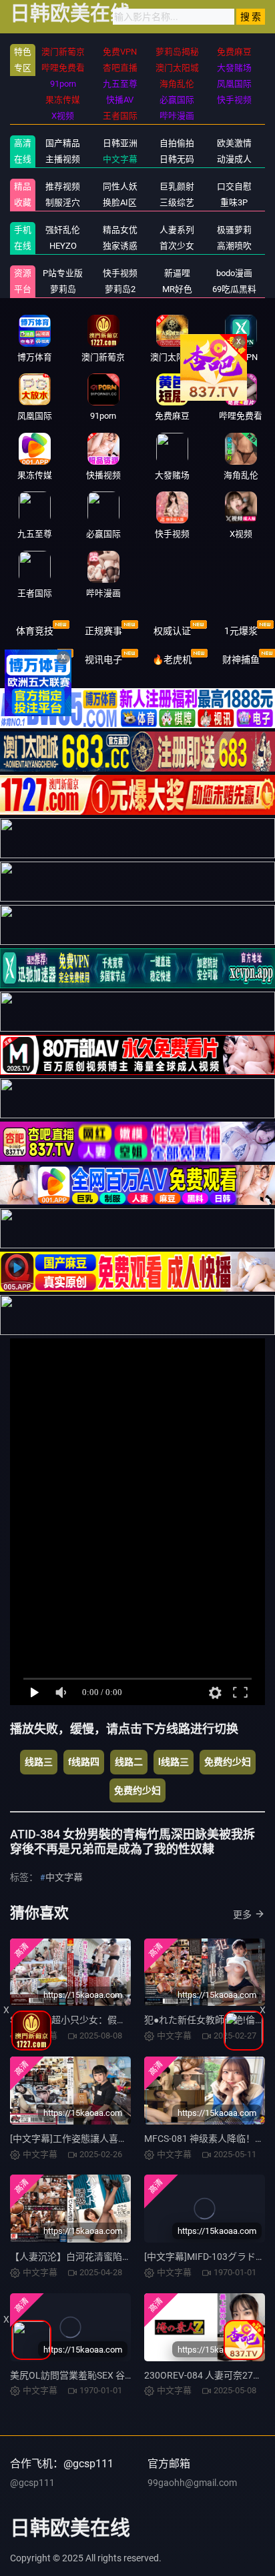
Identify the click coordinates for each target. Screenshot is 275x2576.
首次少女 (177, 246)
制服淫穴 (63, 202)
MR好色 (177, 289)
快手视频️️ (120, 273)
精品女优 (120, 230)
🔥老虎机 (172, 660)
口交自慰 (234, 186)
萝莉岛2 (120, 289)
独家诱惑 (120, 246)
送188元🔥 (34, 660)
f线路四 (84, 1762)
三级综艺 (177, 202)
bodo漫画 (234, 273)
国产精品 (63, 143)
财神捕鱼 (241, 660)
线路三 (39, 1762)
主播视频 (63, 159)
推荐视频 (63, 186)
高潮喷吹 (234, 246)
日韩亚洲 (120, 143)
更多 (242, 1914)
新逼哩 (177, 273)
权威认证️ (172, 631)
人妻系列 (177, 230)
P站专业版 (63, 273)
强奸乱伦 (63, 230)
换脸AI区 (120, 202)
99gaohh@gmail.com (192, 2483)
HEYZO (63, 246)
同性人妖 (120, 186)
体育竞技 (35, 631)
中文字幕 (120, 159)
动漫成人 (234, 159)
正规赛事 (103, 631)
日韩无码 (177, 159)
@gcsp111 (32, 2483)
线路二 (129, 1762)
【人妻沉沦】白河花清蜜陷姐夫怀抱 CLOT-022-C (110, 2257)
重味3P (234, 202)
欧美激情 (234, 143)
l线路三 (174, 1762)
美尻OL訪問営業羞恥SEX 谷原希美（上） (95, 2375)
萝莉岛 (63, 289)
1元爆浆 (241, 631)
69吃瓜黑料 (234, 289)
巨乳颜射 (177, 186)
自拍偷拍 (177, 143)
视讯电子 (103, 660)
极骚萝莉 (234, 230)
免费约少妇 (228, 1762)
